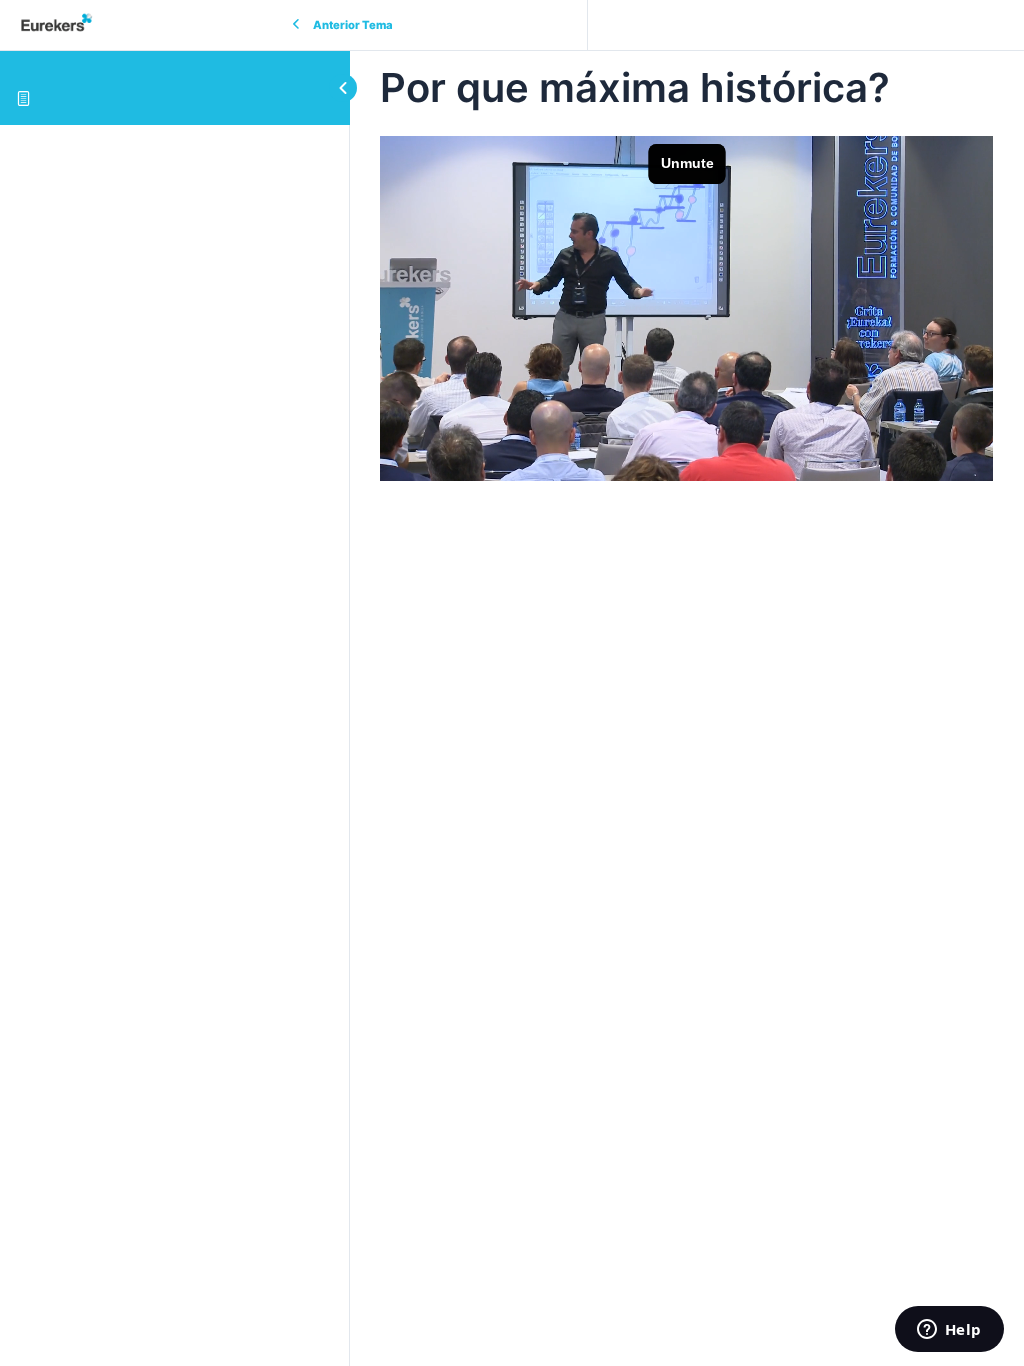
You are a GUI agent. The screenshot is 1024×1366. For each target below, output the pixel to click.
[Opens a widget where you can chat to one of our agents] (949, 1331)
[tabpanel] (687, 308)
